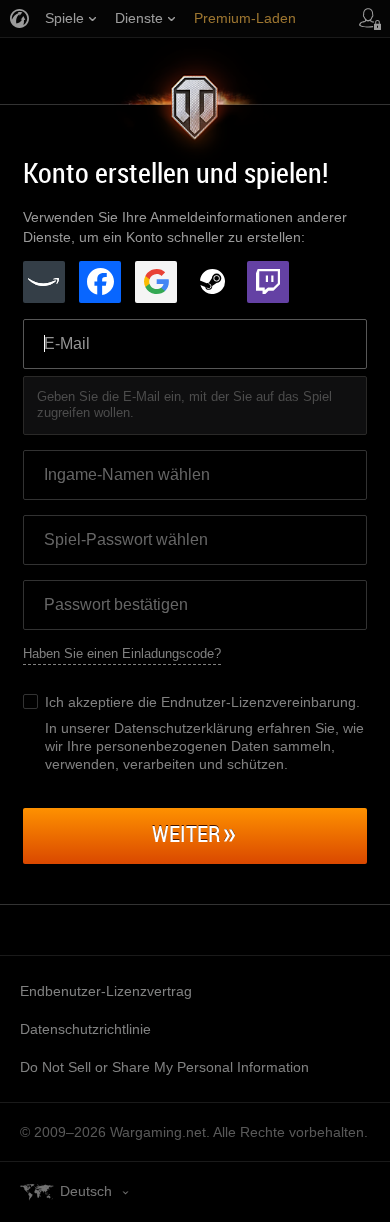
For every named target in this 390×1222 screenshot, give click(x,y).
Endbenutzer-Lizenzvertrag (106, 991)
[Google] (156, 282)
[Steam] (212, 282)
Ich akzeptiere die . (202, 702)
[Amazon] (44, 282)
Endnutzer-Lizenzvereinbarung (258, 702)
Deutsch (86, 1191)
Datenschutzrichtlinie (85, 1029)
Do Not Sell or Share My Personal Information (164, 1067)
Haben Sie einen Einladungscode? (122, 653)
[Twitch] (268, 282)
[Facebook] (100, 282)
